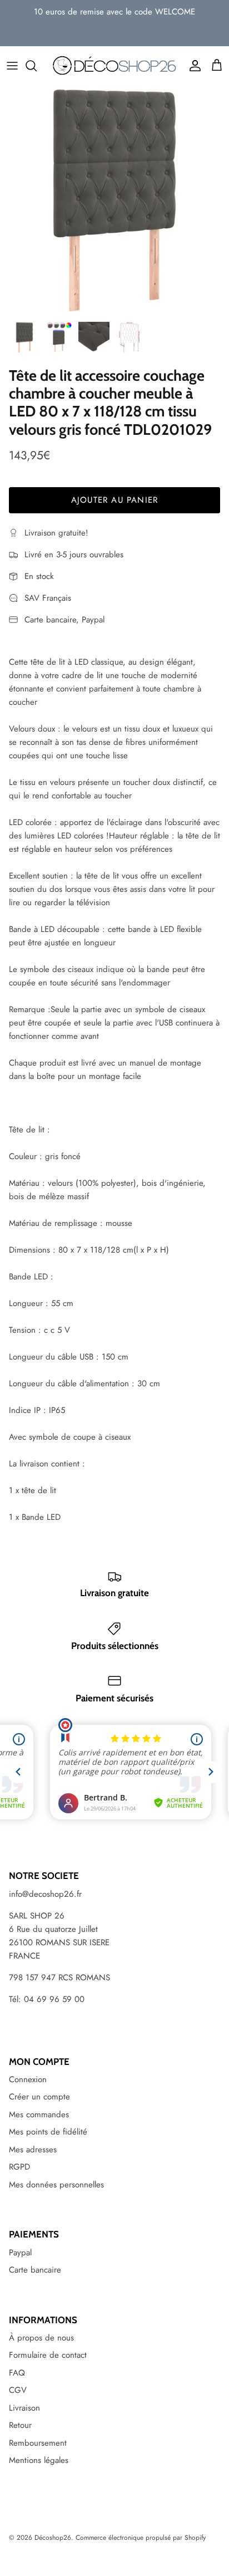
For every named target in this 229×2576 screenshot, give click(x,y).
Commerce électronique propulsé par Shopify (141, 2538)
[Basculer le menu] (12, 66)
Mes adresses (33, 2150)
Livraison (24, 2408)
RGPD (19, 2167)
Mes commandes (39, 2114)
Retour (20, 2425)
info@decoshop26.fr (45, 1894)
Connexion (28, 2079)
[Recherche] (37, 66)
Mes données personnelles (56, 2185)
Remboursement (38, 2443)
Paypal (20, 2253)
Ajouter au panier (114, 500)
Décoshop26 (53, 2538)
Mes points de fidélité (48, 2132)
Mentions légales (39, 2460)
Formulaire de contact (48, 2355)
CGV (18, 2390)
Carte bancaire (35, 2270)
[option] (114, 200)
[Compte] (192, 66)
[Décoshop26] (114, 66)
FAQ (17, 2373)
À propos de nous (41, 2338)
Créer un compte (39, 2097)
